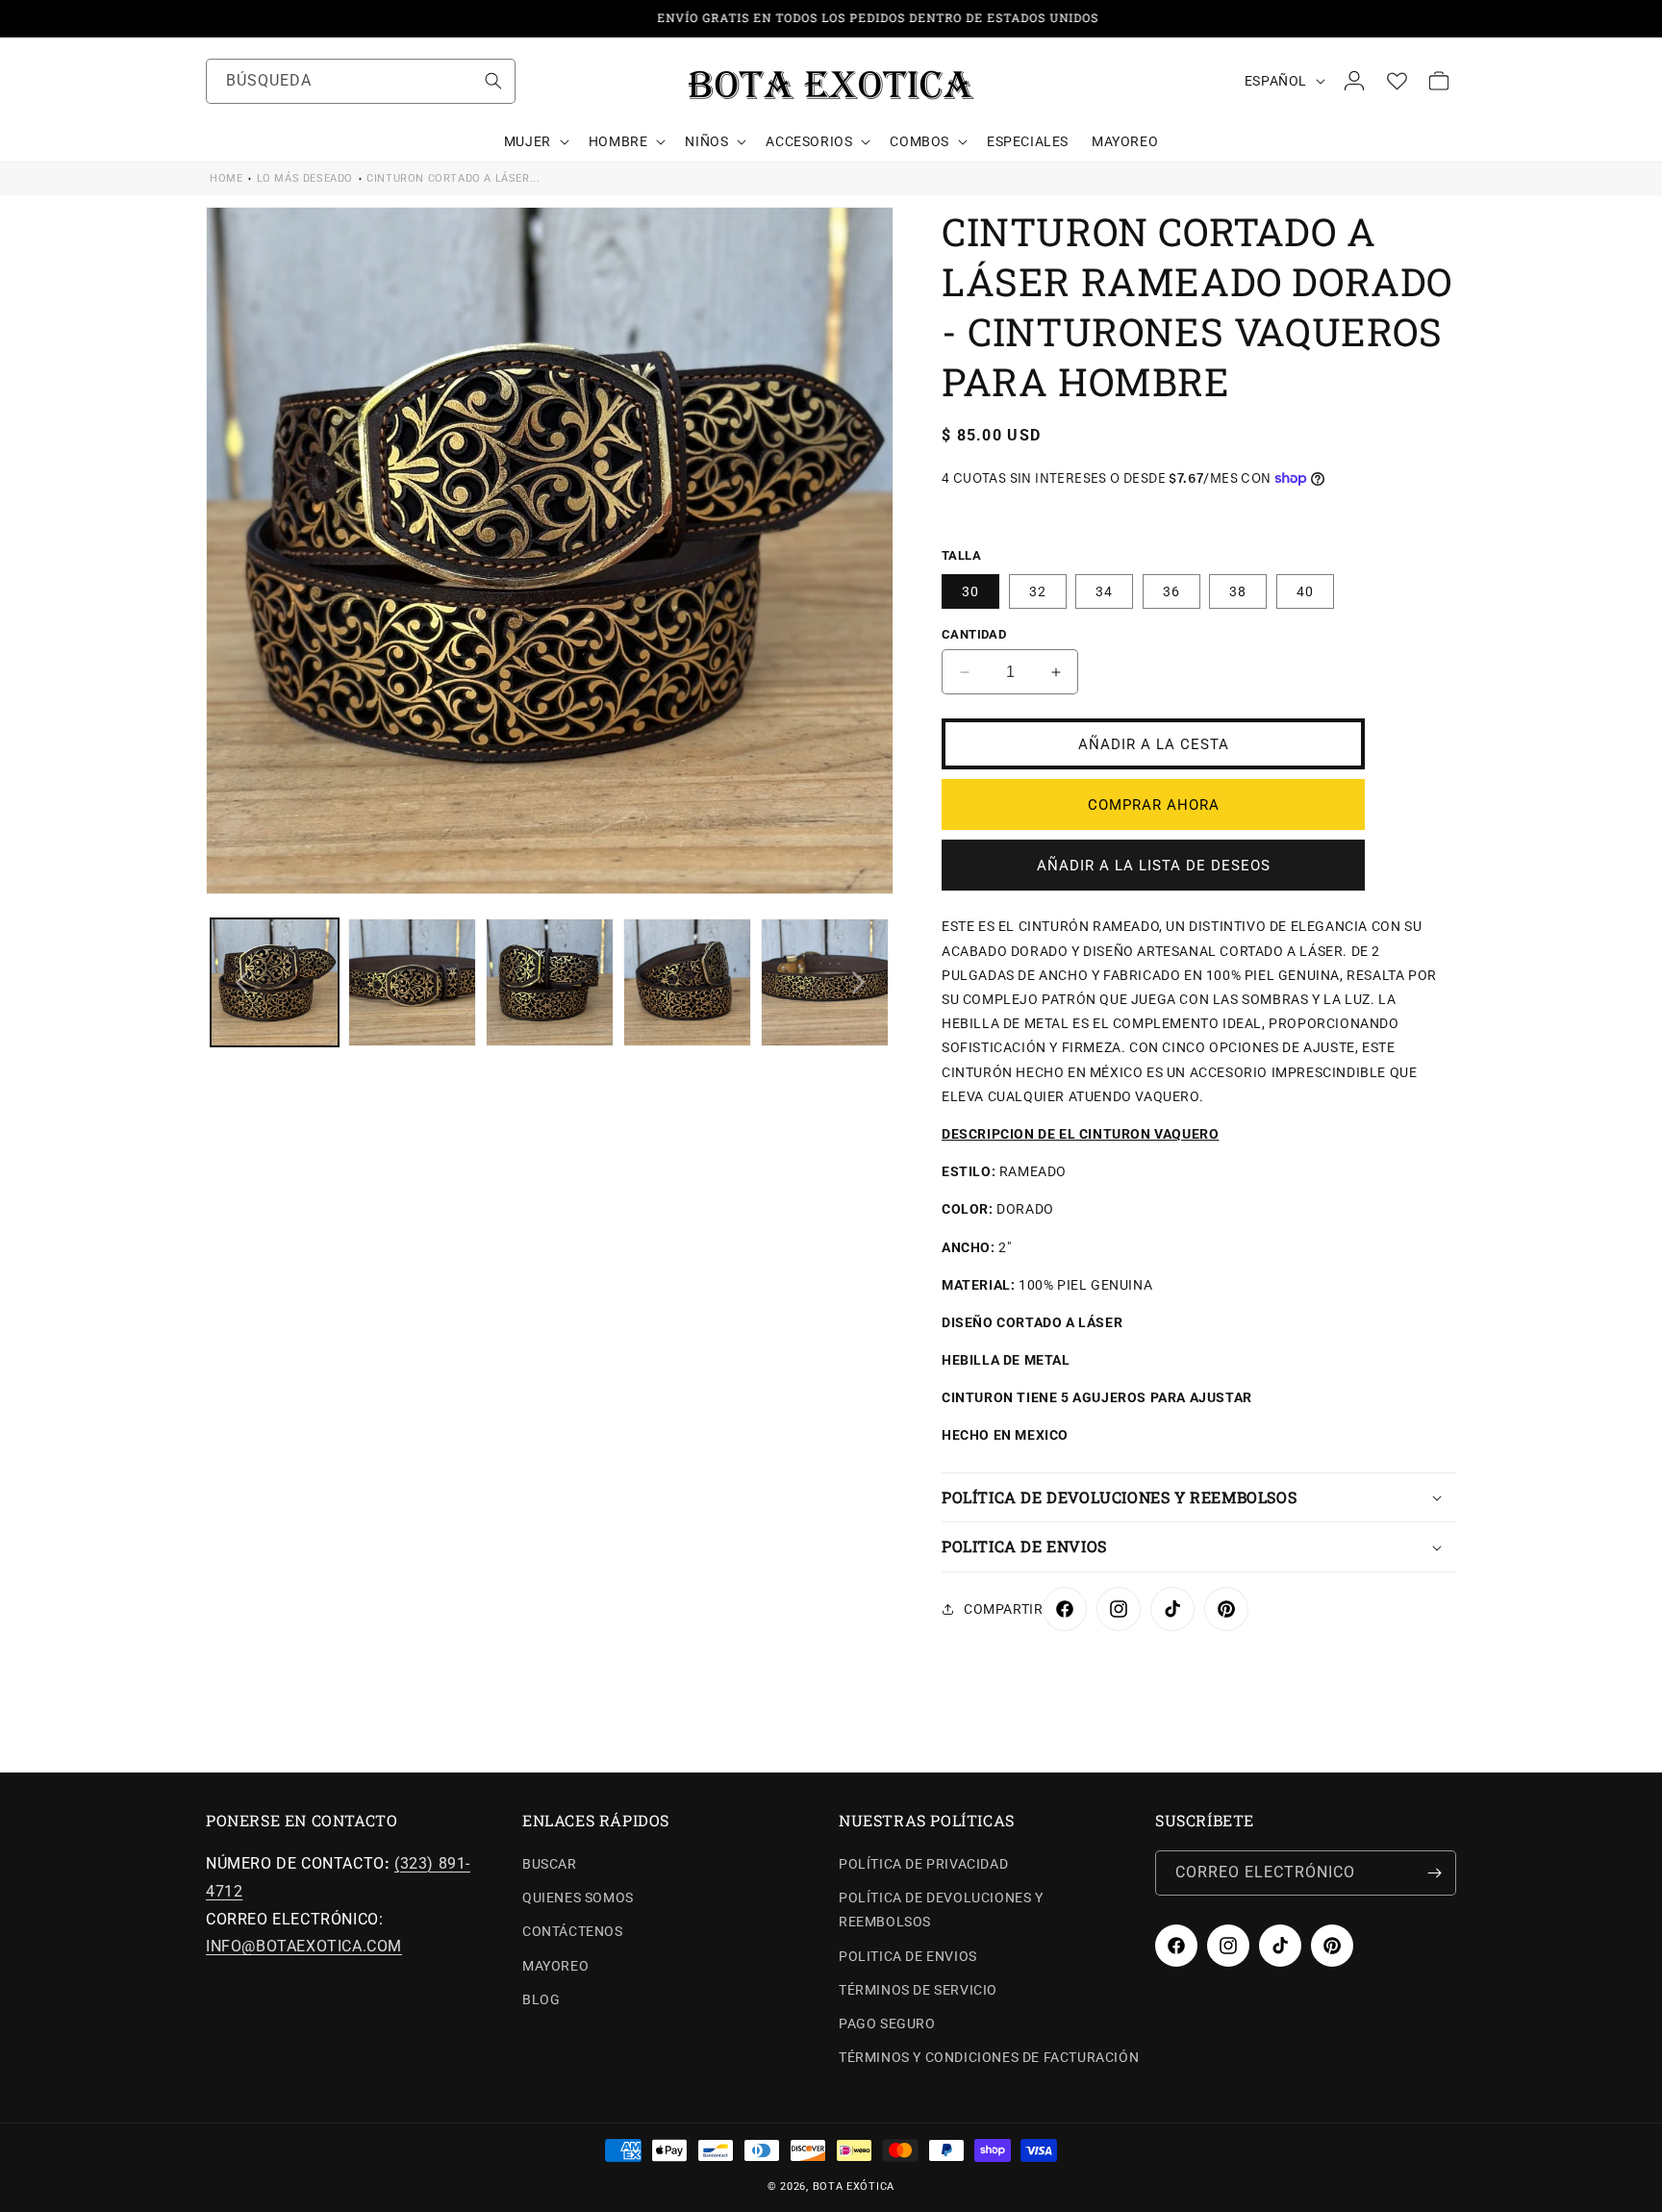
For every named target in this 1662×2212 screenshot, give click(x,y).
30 (970, 591)
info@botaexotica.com (304, 1946)
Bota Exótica (854, 2187)
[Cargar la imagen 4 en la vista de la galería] (687, 982)
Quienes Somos (578, 1898)
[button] (535, 141)
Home (226, 178)
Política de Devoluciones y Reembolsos (941, 1910)
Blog (541, 1999)
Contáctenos (573, 1931)
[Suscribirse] (1434, 1873)
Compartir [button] (1003, 1609)
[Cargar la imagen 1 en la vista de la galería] (275, 982)
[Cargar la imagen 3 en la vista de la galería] (550, 982)
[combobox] (361, 81)
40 (1305, 591)
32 (1038, 591)
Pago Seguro (887, 2023)
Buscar (550, 1864)
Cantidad (974, 634)
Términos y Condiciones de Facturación (989, 2057)
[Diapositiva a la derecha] (858, 983)
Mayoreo (555, 1966)
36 (1171, 591)
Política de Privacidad (923, 1864)
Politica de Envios (908, 1956)
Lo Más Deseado (305, 178)
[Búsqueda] (493, 81)
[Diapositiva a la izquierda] (241, 983)
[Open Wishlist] (1397, 81)
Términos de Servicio (918, 1990)
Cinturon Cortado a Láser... (453, 178)
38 (1238, 591)
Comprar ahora (1154, 805)
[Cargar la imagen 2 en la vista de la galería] (412, 982)
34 (1104, 591)
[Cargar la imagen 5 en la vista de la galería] (825, 982)
